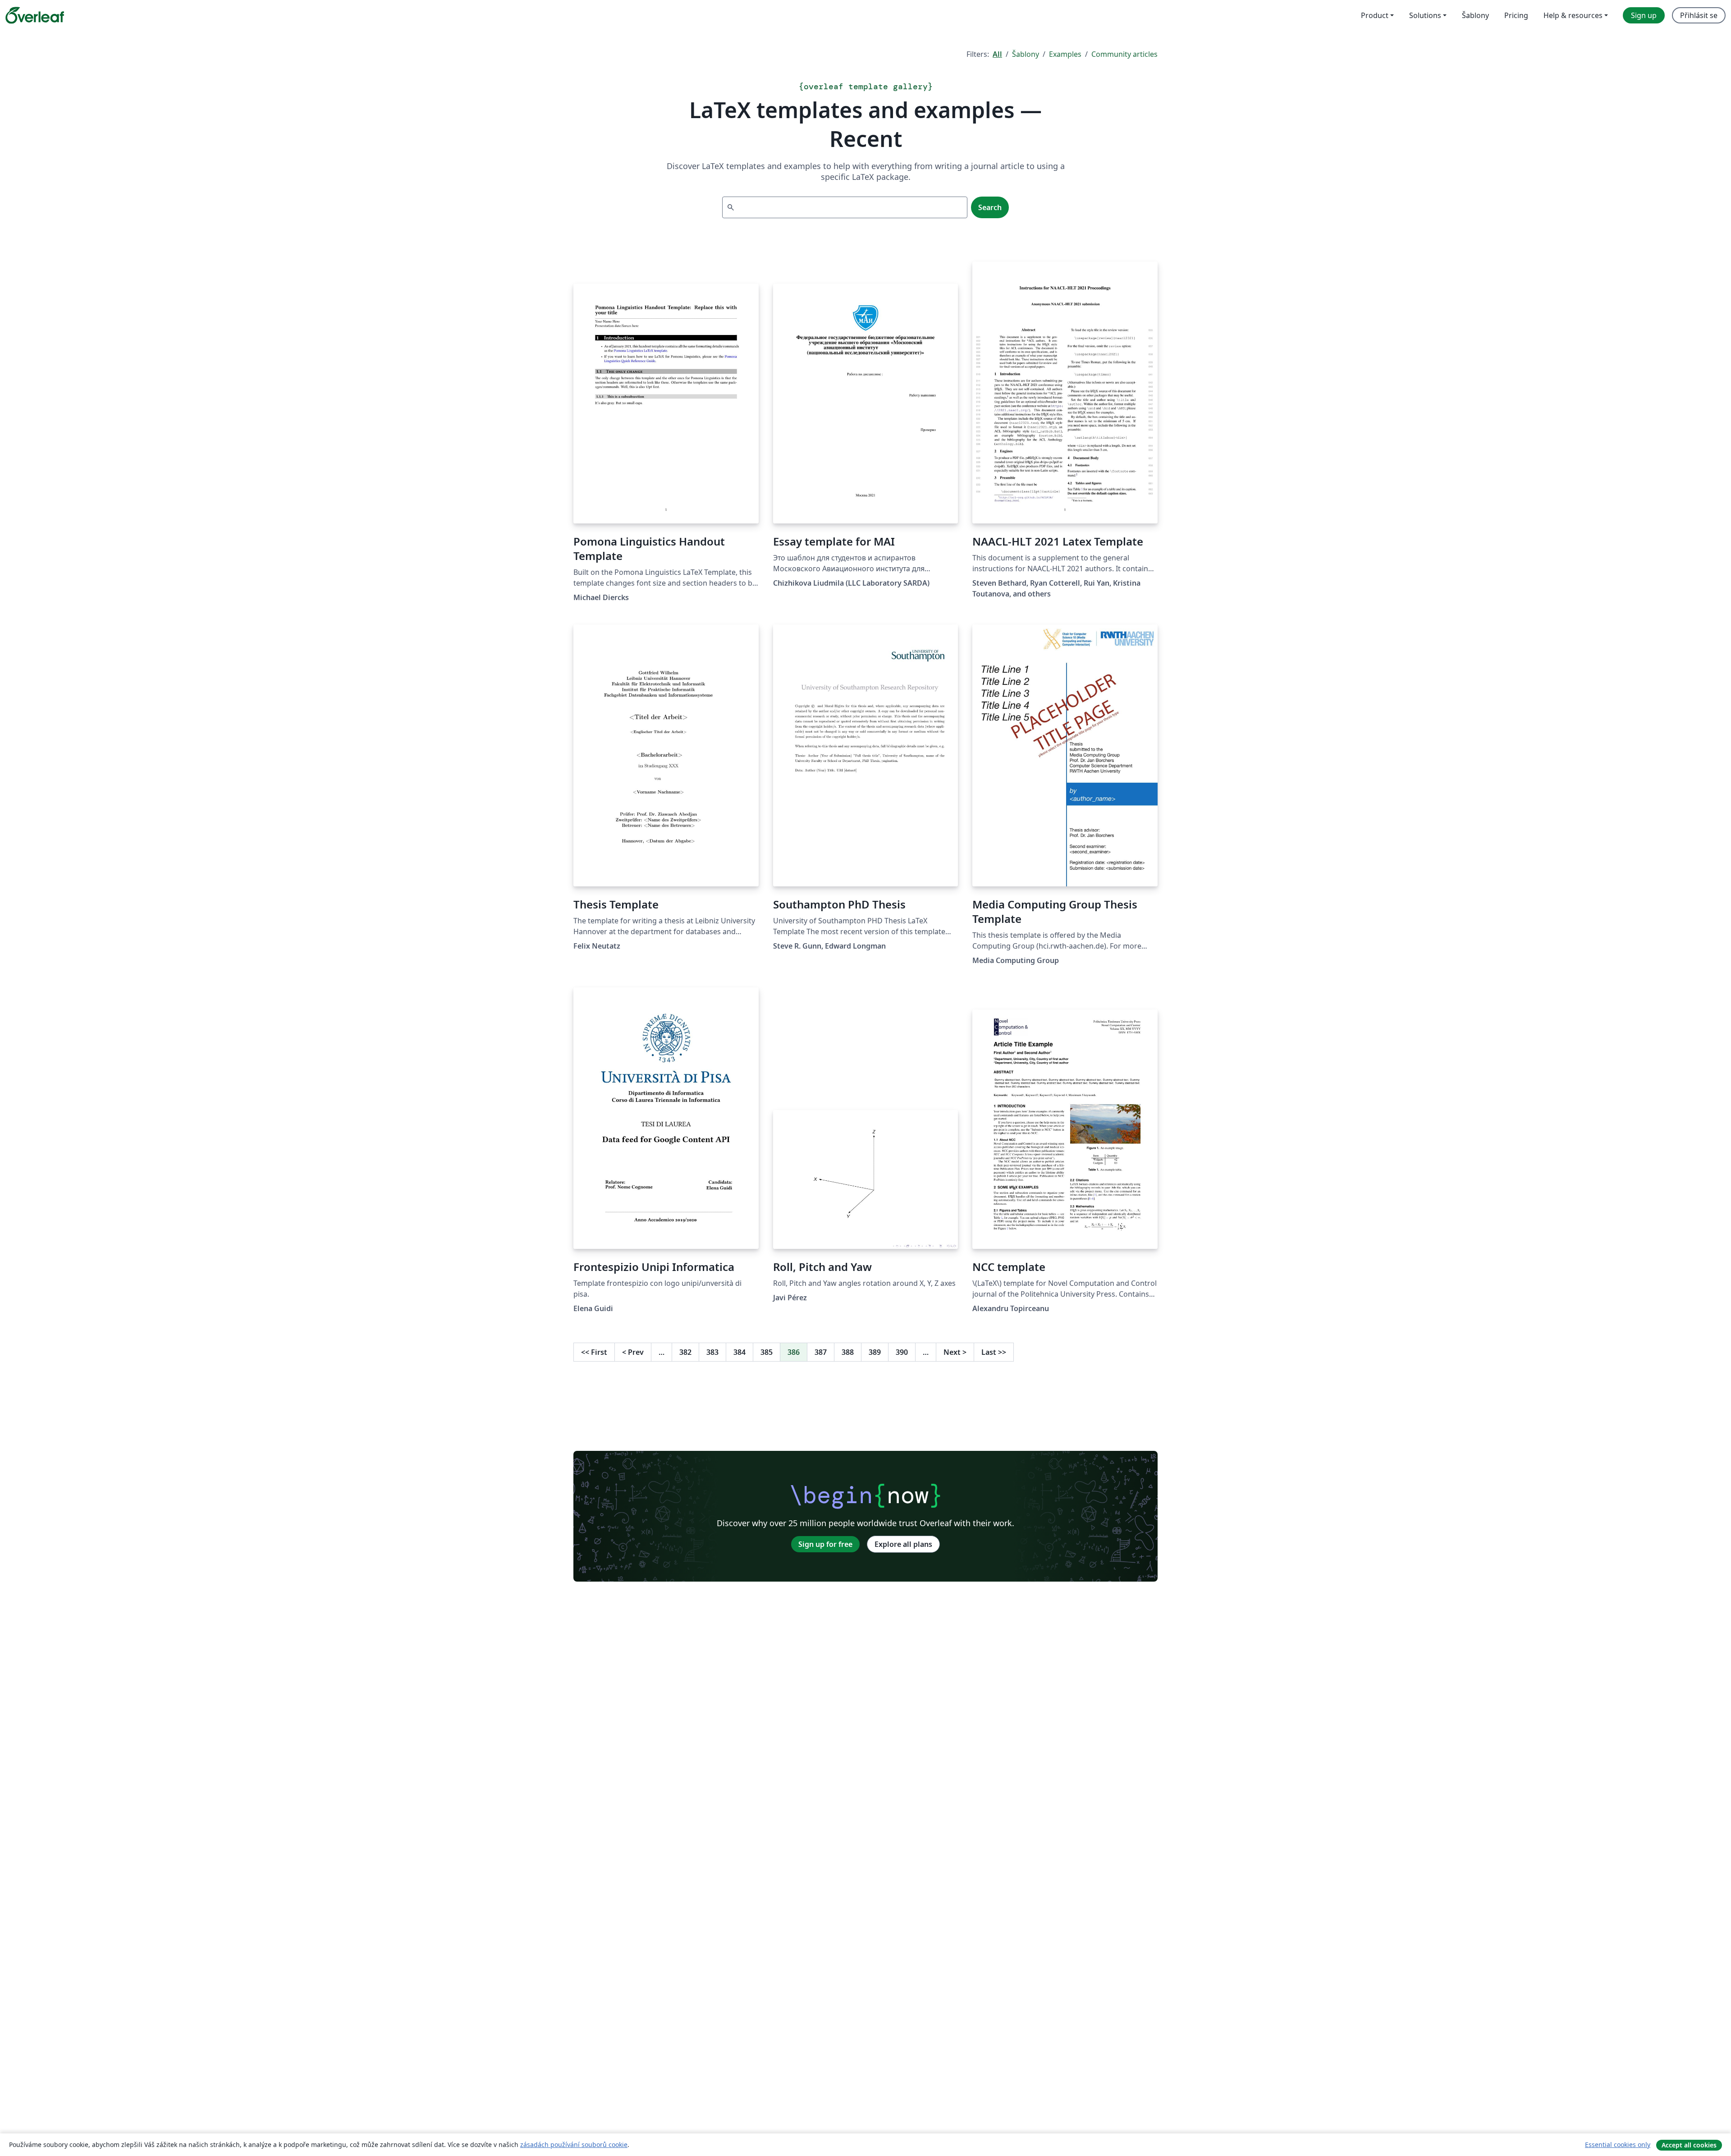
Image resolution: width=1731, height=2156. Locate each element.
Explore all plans (903, 1544)
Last (994, 1352)
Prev (633, 1352)
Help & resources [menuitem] (1573, 15)
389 (875, 1352)
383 (712, 1352)
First (594, 1352)
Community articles (1124, 54)
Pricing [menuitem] (1516, 15)
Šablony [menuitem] (1475, 15)
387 (821, 1352)
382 (685, 1352)
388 (848, 1352)
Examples (1065, 54)
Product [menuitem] (1375, 15)
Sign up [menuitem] (1644, 15)
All (997, 54)
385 (767, 1352)
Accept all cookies (1689, 2145)
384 (740, 1352)
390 (902, 1352)
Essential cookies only (1618, 2145)
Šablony (1026, 54)
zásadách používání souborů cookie (574, 2145)
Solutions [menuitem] (1425, 15)
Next (955, 1352)
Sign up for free (825, 1544)
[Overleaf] (35, 15)
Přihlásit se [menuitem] (1699, 15)
